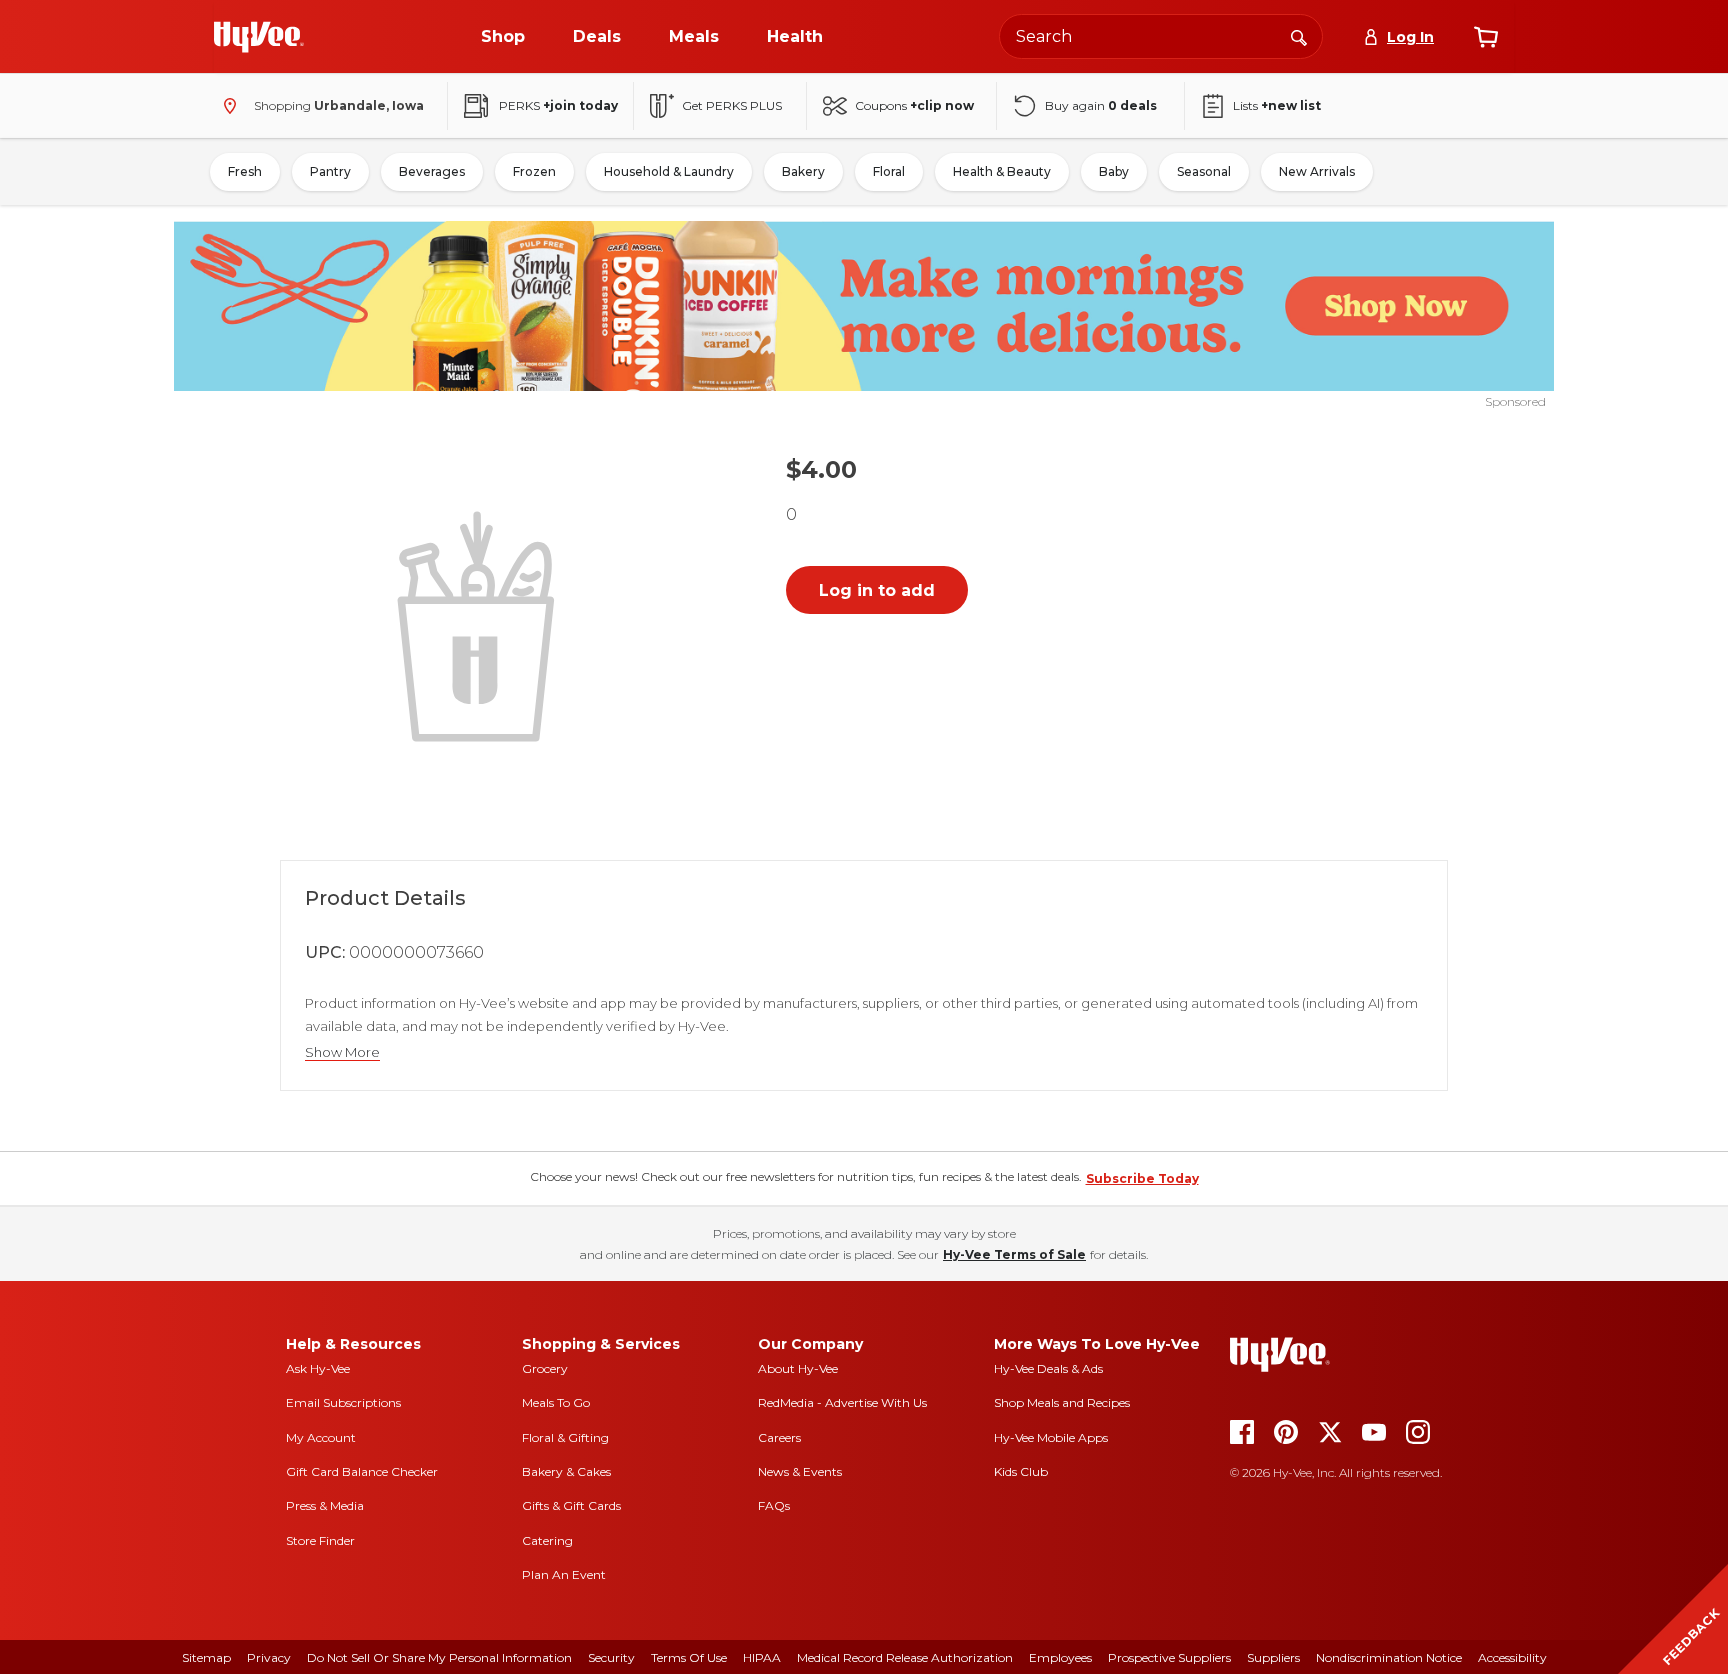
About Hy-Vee (798, 1368)
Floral (889, 171)
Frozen (534, 171)
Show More (342, 1052)
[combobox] (1161, 36)
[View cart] (1486, 37)
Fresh (245, 171)
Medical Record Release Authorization (905, 1657)
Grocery (545, 1368)
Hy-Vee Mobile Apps (1051, 1437)
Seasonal (1204, 171)
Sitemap (206, 1657)
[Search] (1299, 36)
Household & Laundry (669, 171)
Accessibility (1512, 1657)
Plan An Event (564, 1574)
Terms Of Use (689, 1657)
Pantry (330, 171)
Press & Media (325, 1505)
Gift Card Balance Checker (362, 1471)
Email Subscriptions (343, 1402)
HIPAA (762, 1657)
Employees (1060, 1657)
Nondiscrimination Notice (1389, 1657)
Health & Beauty (1002, 171)
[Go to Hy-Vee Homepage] (259, 37)
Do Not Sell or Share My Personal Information (439, 1657)
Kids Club (1021, 1471)
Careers (779, 1437)
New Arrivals (1317, 171)
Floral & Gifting (565, 1437)
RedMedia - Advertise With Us (842, 1402)
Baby (1114, 171)
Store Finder (320, 1540)
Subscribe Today (1142, 1178)
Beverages (432, 171)
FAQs (774, 1505)
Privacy (269, 1657)
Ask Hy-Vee (318, 1368)
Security (611, 1657)
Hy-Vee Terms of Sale (1014, 1254)
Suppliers (1273, 1657)
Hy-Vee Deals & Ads (1048, 1368)
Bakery (803, 171)
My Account (321, 1437)
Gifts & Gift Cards (571, 1505)
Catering (547, 1540)
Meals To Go (556, 1402)
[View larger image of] (480, 624)
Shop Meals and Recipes (1062, 1402)
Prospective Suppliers (1169, 1657)
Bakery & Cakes (566, 1471)
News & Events (800, 1471)
